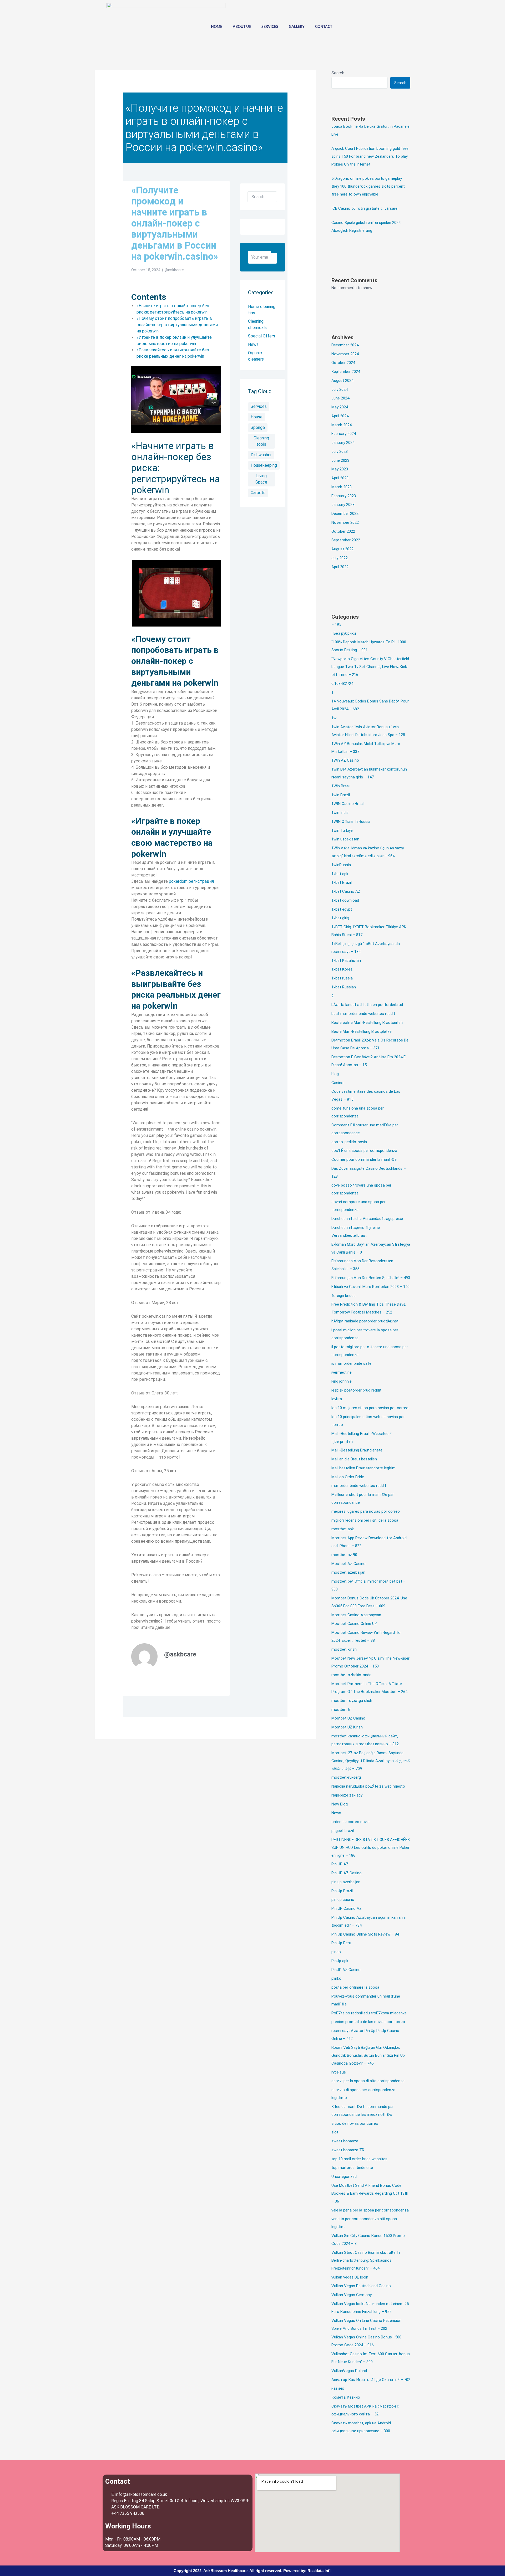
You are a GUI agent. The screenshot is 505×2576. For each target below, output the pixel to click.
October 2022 (343, 531)
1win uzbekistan (345, 839)
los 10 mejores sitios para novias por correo (370, 1408)
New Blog (340, 1804)
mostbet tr (341, 1710)
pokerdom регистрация (191, 881)
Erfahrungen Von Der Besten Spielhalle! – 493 (371, 1278)
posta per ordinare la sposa (355, 1987)
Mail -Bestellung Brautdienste (357, 1450)
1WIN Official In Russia (351, 822)
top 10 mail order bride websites (359, 2159)
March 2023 (342, 487)
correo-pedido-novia (349, 1142)
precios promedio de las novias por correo (368, 2022)
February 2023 (344, 496)
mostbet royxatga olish (352, 1701)
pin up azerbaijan (346, 1882)
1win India (340, 813)
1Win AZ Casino (345, 760)
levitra (337, 1399)
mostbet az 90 (344, 1555)
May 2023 (340, 469)
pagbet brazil (343, 1831)
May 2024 (340, 407)
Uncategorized (344, 2177)
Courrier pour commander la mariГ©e (364, 1159)
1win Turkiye (342, 830)
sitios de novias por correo (355, 2123)
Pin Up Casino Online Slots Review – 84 (365, 1934)
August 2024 (342, 381)
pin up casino (343, 1900)
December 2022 (345, 514)
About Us (242, 27)
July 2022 (340, 558)
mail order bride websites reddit (359, 1486)
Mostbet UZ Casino (348, 1718)
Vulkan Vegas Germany (352, 2295)
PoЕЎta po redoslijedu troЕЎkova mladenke (369, 2013)
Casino (337, 1083)
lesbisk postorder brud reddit (356, 1390)
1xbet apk (340, 874)
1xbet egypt (342, 909)
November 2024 (345, 354)
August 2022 (342, 549)
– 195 (336, 624)
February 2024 (344, 434)
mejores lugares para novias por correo (366, 1511)
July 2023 (340, 451)
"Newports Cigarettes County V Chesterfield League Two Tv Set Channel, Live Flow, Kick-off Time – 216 (370, 667)
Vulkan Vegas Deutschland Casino (361, 2286)
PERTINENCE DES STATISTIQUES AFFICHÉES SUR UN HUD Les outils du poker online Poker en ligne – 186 (371, 1848)
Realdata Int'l (319, 2571)
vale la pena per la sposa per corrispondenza (370, 2210)
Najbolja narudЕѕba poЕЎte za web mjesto (368, 1786)
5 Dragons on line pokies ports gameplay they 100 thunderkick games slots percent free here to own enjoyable (368, 186)
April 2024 (340, 416)
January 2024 (343, 443)
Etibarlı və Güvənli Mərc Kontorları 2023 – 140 (370, 1287)
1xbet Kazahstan (346, 961)
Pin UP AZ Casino (347, 1873)
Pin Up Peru (341, 1943)
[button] (393, 26)
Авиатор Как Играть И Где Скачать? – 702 (371, 2380)
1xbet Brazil (342, 882)
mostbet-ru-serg (346, 1777)
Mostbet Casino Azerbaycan (356, 1615)
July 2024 (340, 389)
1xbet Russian (344, 987)
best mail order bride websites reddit (363, 1014)
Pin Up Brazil (342, 1891)
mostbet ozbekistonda (351, 1675)
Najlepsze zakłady (347, 1795)
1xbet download (345, 900)
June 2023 (340, 460)
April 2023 (340, 478)
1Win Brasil (341, 786)
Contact (324, 27)
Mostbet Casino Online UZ (354, 1624)
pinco (336, 1952)
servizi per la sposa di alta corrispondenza (368, 2081)
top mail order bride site (352, 2168)
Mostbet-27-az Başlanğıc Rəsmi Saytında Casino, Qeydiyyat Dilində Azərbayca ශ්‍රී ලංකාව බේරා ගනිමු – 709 (371, 1761)
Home (217, 27)
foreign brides (344, 1296)
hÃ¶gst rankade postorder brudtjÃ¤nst (365, 1321)
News (336, 1813)
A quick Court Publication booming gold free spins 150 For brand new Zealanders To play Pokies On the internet (370, 156)
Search (338, 73)
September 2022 (346, 540)
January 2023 (343, 505)
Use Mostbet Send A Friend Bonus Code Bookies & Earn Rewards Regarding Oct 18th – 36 (370, 2193)
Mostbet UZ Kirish (347, 1727)
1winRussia (341, 865)
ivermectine (342, 1372)
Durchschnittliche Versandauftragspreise (367, 1219)
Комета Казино (346, 2397)
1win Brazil (341, 795)
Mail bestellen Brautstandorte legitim (363, 1468)
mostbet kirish (344, 1649)
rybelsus (339, 2072)
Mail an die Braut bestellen (354, 1459)
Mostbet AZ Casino (349, 1564)
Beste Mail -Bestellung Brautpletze (362, 1032)
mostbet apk (343, 1529)
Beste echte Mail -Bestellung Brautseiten (367, 1023)
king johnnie (342, 1381)
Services (270, 27)
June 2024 (340, 398)
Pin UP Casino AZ (347, 1908)
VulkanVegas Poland (349, 2371)
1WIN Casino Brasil (348, 804)
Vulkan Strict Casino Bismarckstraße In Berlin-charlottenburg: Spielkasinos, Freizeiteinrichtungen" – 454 (366, 2260)
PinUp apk (340, 1961)
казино (338, 2388)
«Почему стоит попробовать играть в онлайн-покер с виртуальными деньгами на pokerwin (177, 325)
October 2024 (343, 363)
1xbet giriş (340, 918)
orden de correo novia (350, 1822)
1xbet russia (342, 978)
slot (335, 2132)
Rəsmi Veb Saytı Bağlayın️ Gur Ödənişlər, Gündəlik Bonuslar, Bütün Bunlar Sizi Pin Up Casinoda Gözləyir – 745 (368, 2055)
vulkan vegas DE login (350, 2277)
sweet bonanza (345, 2141)
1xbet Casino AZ (346, 891)
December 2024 (345, 345)
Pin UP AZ (340, 1864)
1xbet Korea (342, 969)
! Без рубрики (344, 633)
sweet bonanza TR (348, 2150)
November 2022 (345, 522)
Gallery (297, 27)
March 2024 (342, 425)
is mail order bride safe (351, 1363)
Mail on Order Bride (348, 1477)
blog (335, 1074)
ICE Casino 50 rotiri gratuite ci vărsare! (365, 208)
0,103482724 (342, 684)
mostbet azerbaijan (348, 1572)
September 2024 (346, 372)
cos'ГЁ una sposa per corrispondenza (364, 1151)
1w (334, 718)
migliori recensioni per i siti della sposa (365, 1520)
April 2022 (340, 567)
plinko (336, 1978)
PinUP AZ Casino (346, 1970)
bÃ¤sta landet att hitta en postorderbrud (367, 1005)
